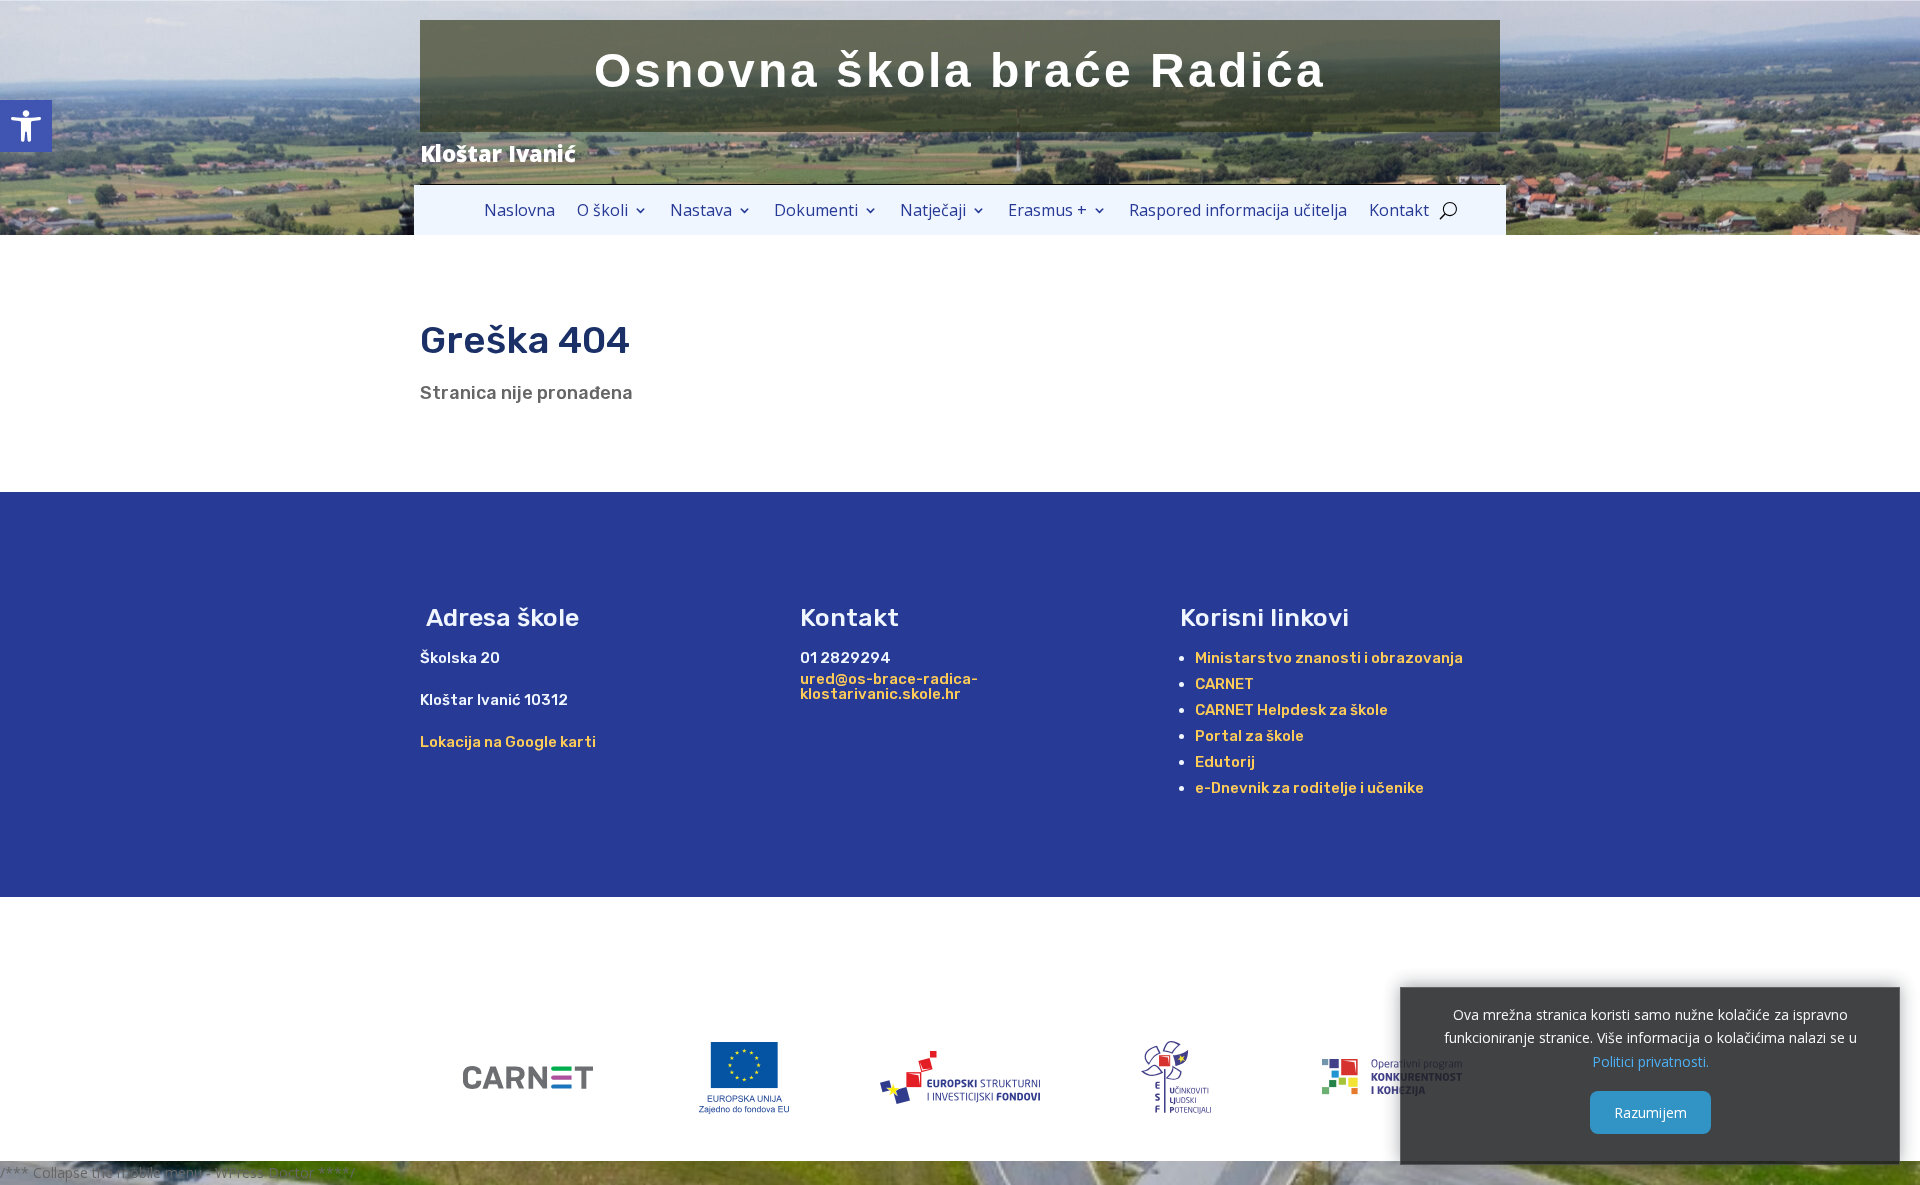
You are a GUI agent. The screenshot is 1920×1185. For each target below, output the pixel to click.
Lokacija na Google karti (508, 742)
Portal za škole (1249, 736)
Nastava (701, 212)
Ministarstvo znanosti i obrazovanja (1329, 658)
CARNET (1224, 684)
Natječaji (933, 212)
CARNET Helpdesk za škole (1291, 710)
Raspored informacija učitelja (1238, 212)
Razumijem (1650, 1111)
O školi (602, 212)
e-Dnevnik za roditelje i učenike (1309, 788)
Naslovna (519, 212)
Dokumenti (816, 212)
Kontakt (1399, 212)
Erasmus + (1047, 212)
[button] (26, 126)
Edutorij (1225, 762)
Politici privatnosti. (1650, 1061)
